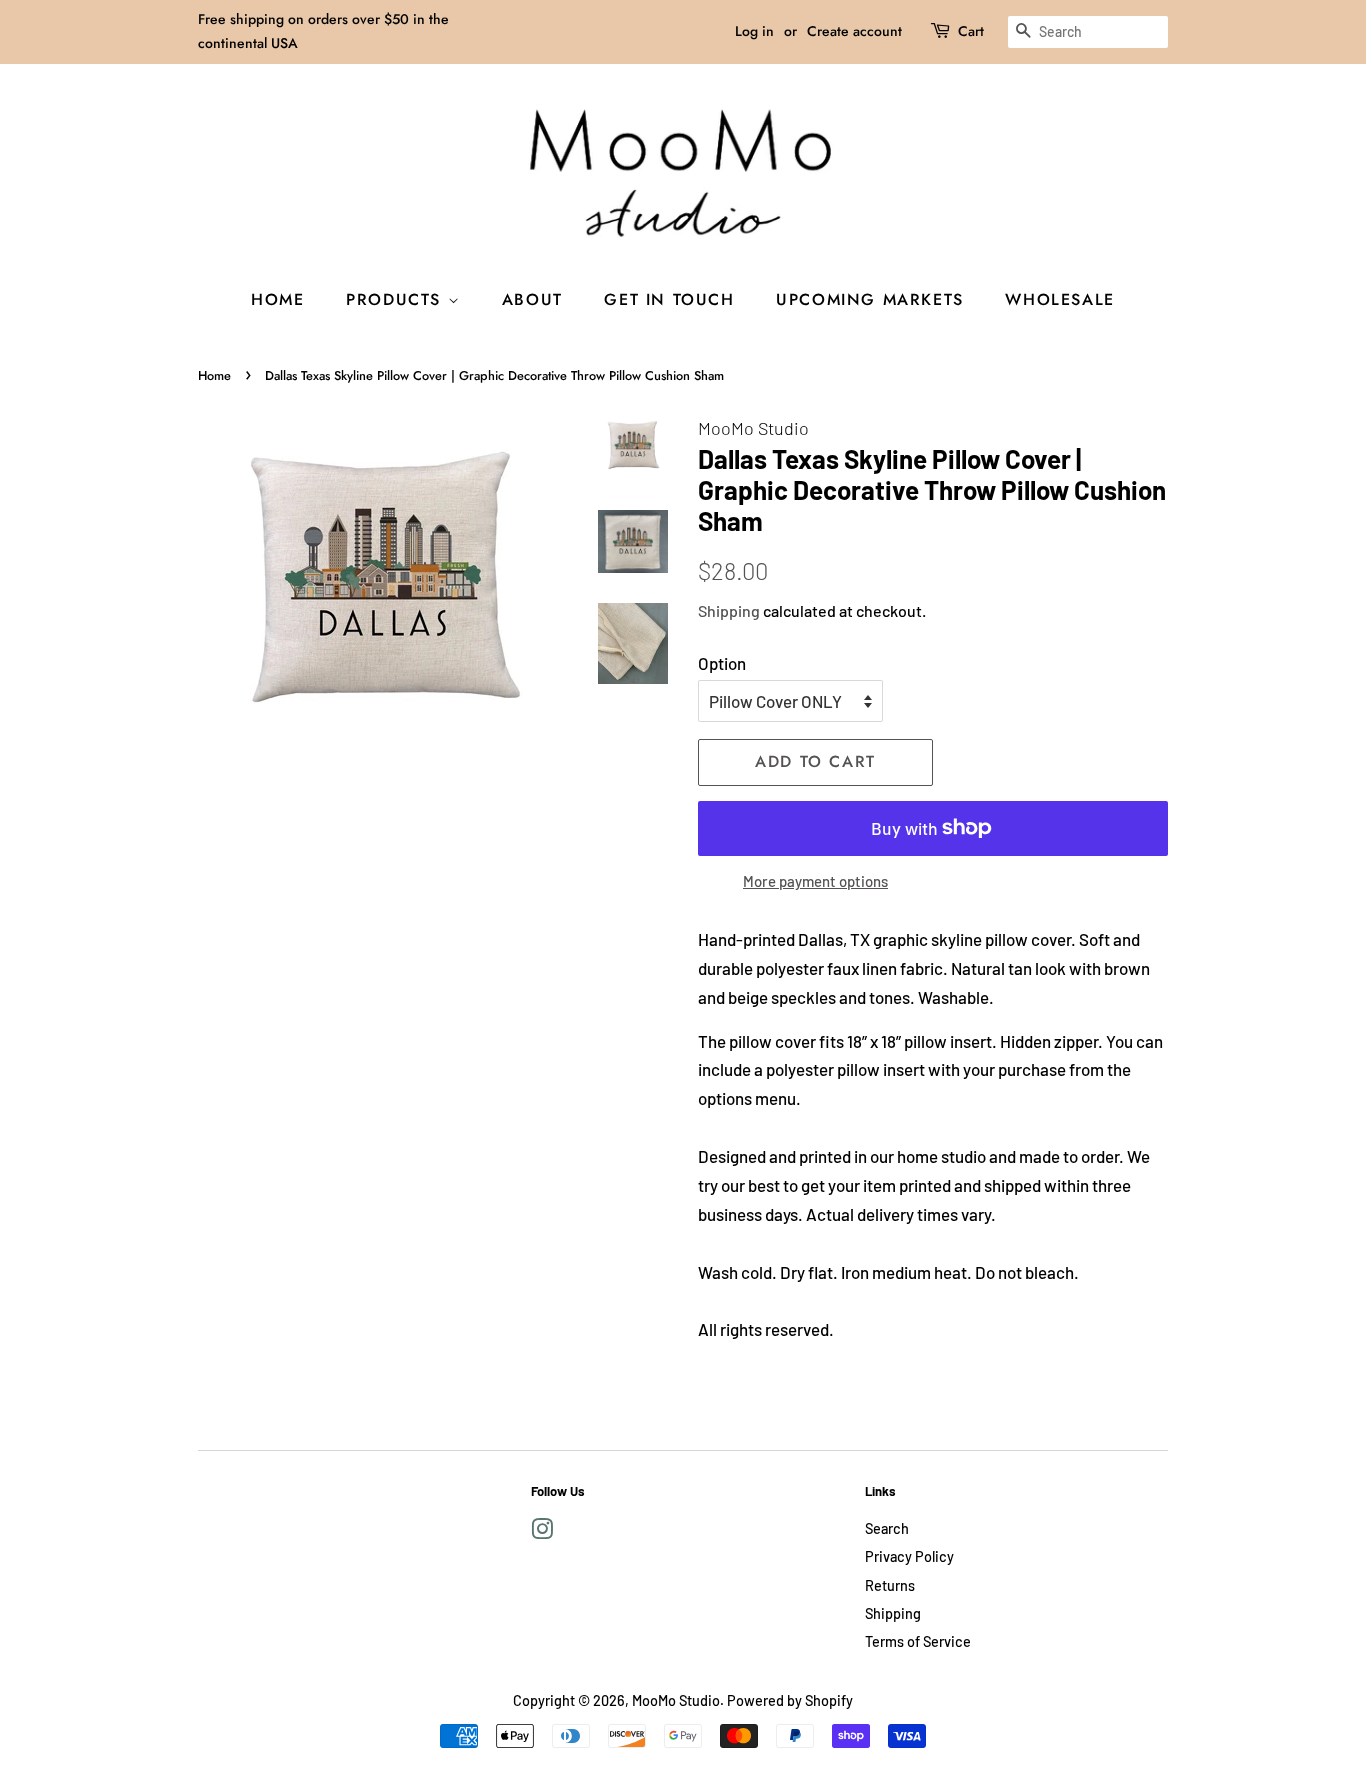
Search (887, 1528)
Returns (890, 1585)
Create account (854, 31)
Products (396, 299)
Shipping (729, 610)
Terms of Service (918, 1641)
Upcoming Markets (870, 299)
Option (722, 663)
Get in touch (669, 299)
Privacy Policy (909, 1556)
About (532, 299)
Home (277, 299)
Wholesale (1059, 299)
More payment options (815, 881)
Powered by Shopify (790, 1700)
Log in (754, 31)
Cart (971, 31)
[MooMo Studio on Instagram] (542, 1532)
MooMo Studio (676, 1700)
